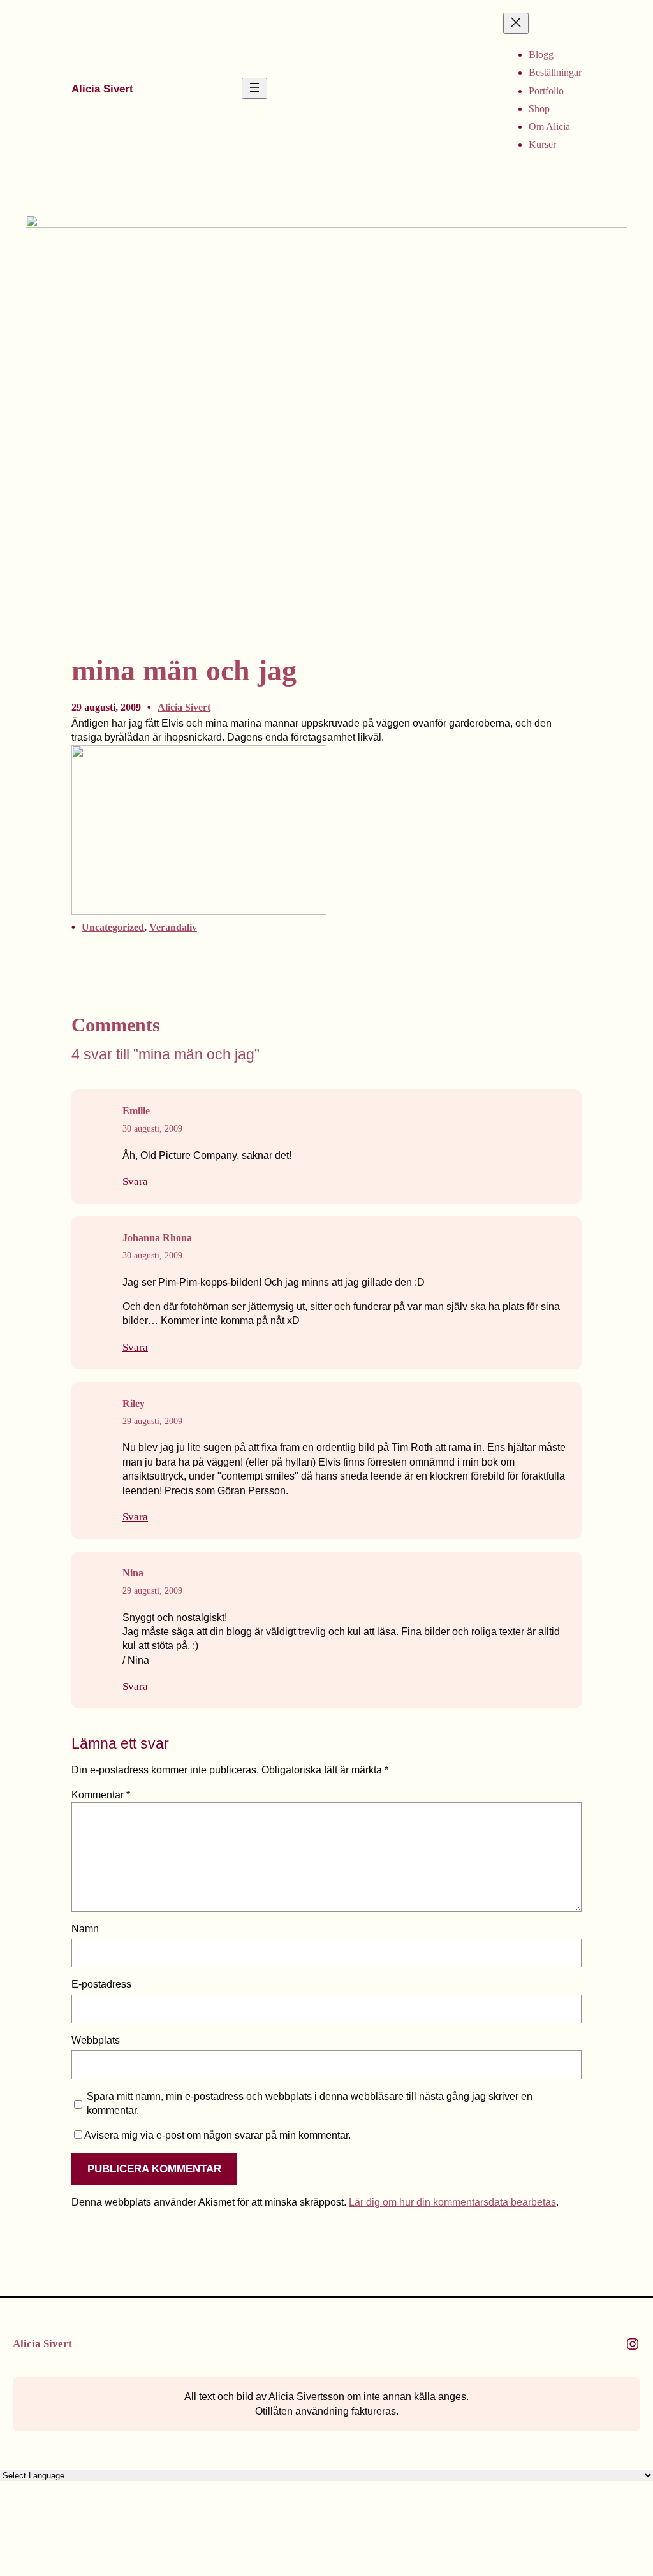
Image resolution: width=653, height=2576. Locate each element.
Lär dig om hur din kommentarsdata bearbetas (452, 2202)
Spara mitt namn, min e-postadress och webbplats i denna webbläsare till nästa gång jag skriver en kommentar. (310, 2103)
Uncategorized (113, 927)
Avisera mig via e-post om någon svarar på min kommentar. (217, 2135)
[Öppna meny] (254, 88)
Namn (85, 1929)
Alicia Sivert (102, 89)
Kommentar (101, 1795)
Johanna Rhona (157, 1238)
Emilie (136, 1111)
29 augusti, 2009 (152, 1421)
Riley (134, 1403)
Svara (135, 1182)
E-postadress (101, 1984)
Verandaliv (173, 927)
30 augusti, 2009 (152, 1129)
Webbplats (96, 2040)
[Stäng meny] (516, 23)
